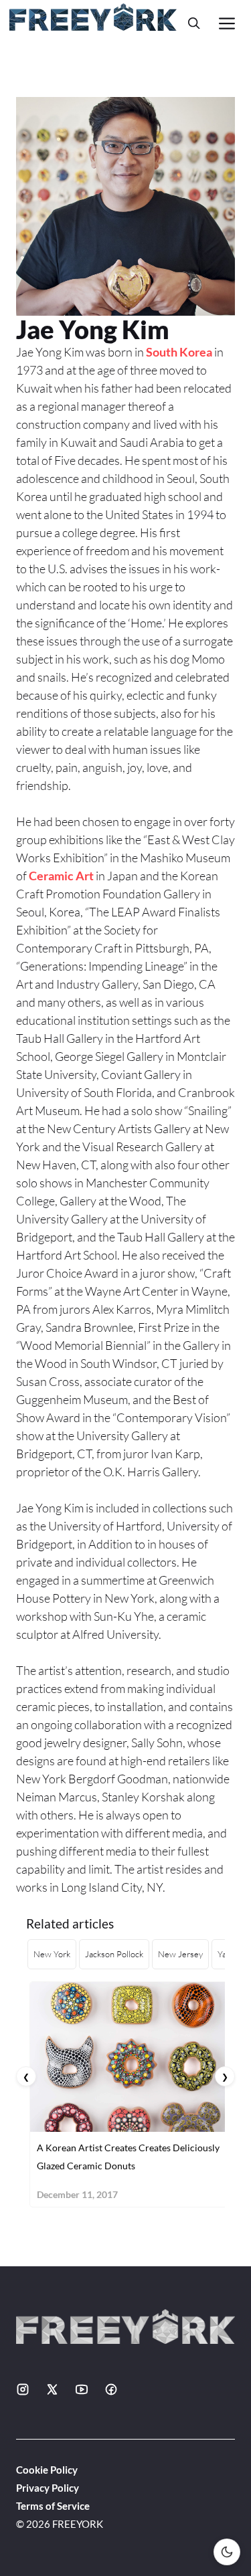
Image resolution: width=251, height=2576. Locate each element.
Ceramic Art (61, 876)
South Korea (179, 352)
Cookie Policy (47, 2470)
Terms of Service (53, 2506)
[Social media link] (23, 2389)
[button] (194, 23)
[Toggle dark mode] (227, 2552)
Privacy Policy (48, 2488)
